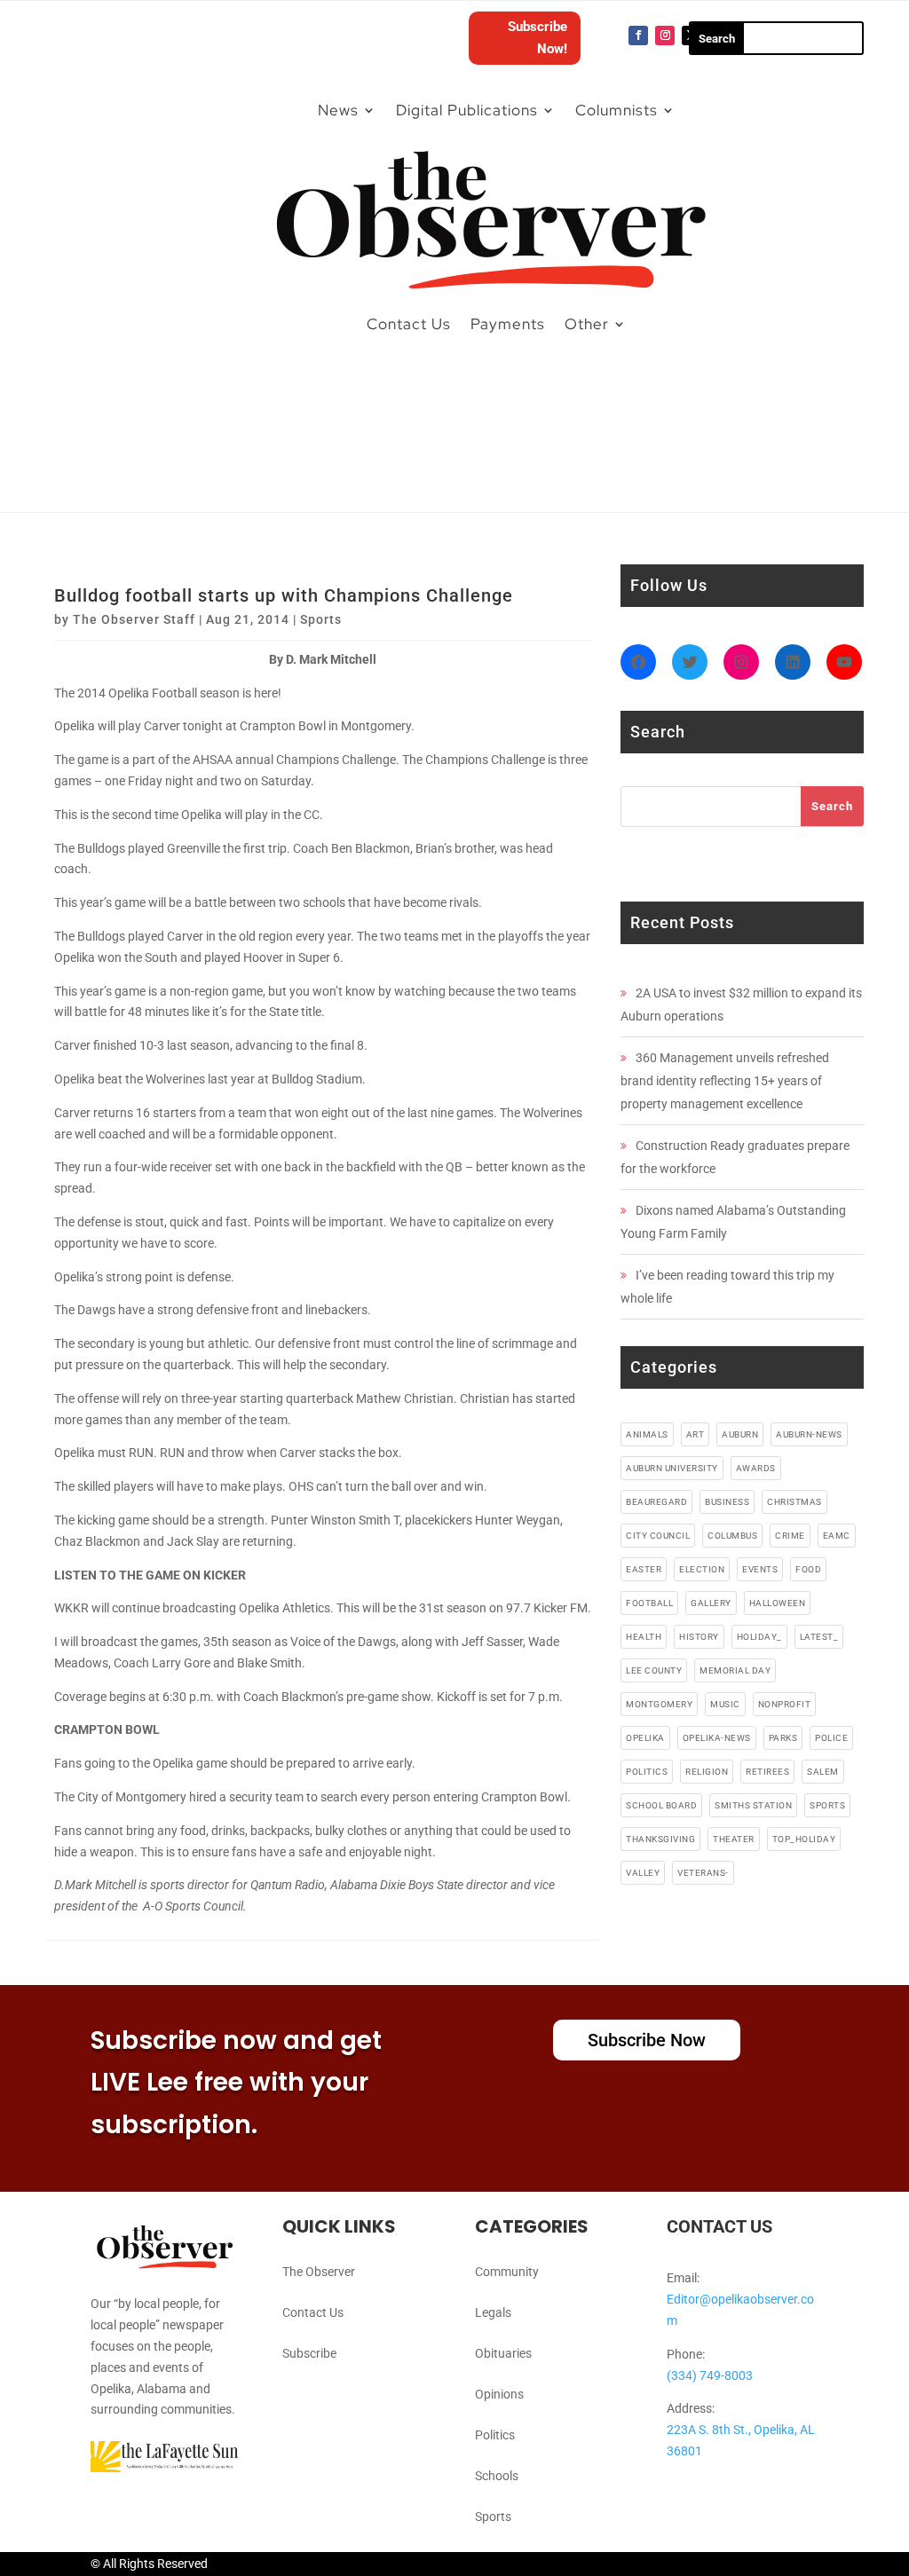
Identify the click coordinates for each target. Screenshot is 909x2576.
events (760, 1569)
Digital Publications (467, 110)
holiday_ (759, 1637)
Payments (508, 324)
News (338, 110)
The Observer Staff (134, 619)
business (727, 1502)
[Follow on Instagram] (665, 35)
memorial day (735, 1670)
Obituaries (503, 2353)
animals (647, 1434)
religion (707, 1772)
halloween (778, 1603)
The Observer (319, 2272)
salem (823, 1772)
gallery (711, 1603)
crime (790, 1536)
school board (661, 1805)
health (644, 1637)
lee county (654, 1670)
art (696, 1434)
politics (647, 1772)
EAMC (837, 1536)
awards (756, 1468)
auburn (740, 1434)
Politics (495, 2435)
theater (734, 1839)
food (808, 1569)
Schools (497, 2476)
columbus (732, 1536)
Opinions (499, 2394)
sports (827, 1805)
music (725, 1704)
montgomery (659, 1704)
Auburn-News (809, 1434)
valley (643, 1873)
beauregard (656, 1502)
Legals (493, 2312)
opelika (645, 1738)
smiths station (753, 1805)
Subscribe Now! (537, 38)
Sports (321, 619)
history (699, 1637)
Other (587, 324)
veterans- (703, 1873)
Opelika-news (717, 1738)
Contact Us (409, 324)
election (702, 1569)
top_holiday (804, 1839)
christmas (794, 1502)
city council (658, 1536)
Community (507, 2272)
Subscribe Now (647, 2040)
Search (832, 806)
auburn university (672, 1468)
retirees (767, 1772)
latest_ (819, 1637)
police (831, 1738)
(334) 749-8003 (710, 2375)
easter (644, 1569)
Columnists (617, 110)
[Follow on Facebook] (638, 35)
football (649, 1603)
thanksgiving (660, 1839)
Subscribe (309, 2353)
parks (783, 1738)
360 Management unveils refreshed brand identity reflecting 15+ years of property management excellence (725, 1081)
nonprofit (785, 1704)
